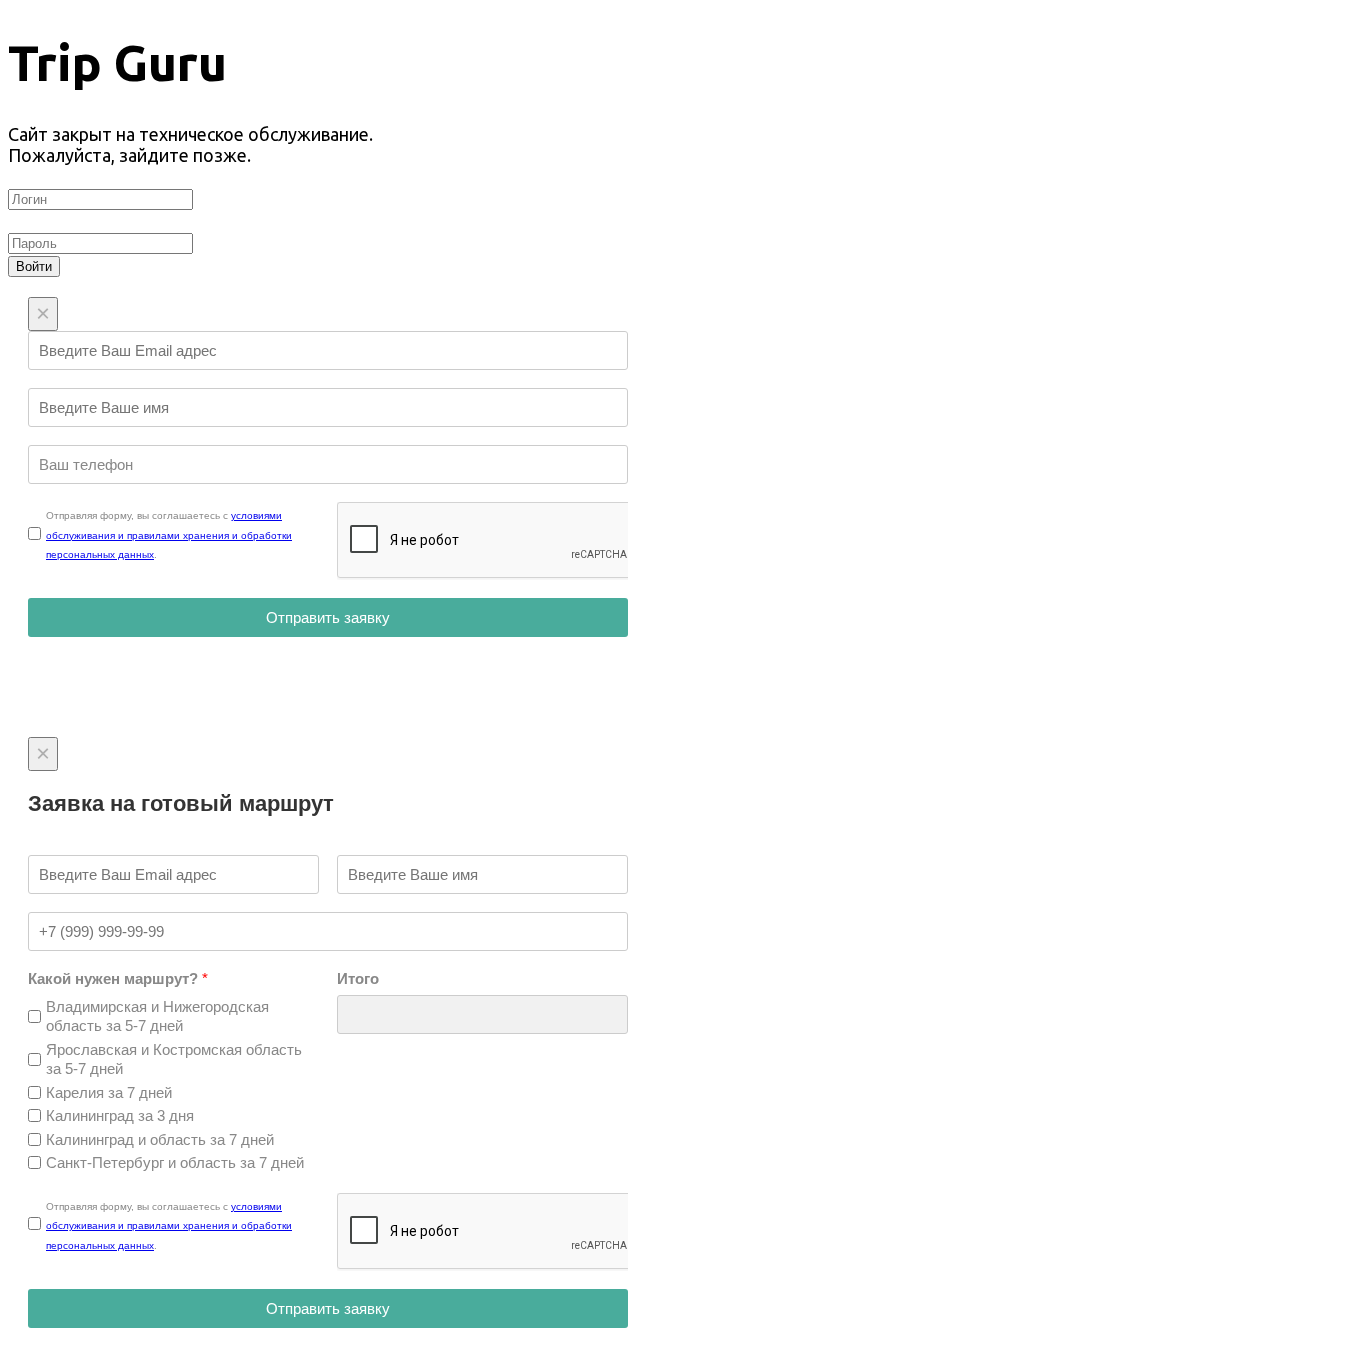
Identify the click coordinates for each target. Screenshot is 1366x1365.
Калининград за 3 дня (120, 1115)
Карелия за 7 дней (109, 1092)
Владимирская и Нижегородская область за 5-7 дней (157, 1016)
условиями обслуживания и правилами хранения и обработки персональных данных (169, 535)
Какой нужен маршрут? (118, 978)
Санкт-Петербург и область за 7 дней (175, 1162)
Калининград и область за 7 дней (160, 1139)
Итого (358, 978)
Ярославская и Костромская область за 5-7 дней (174, 1059)
